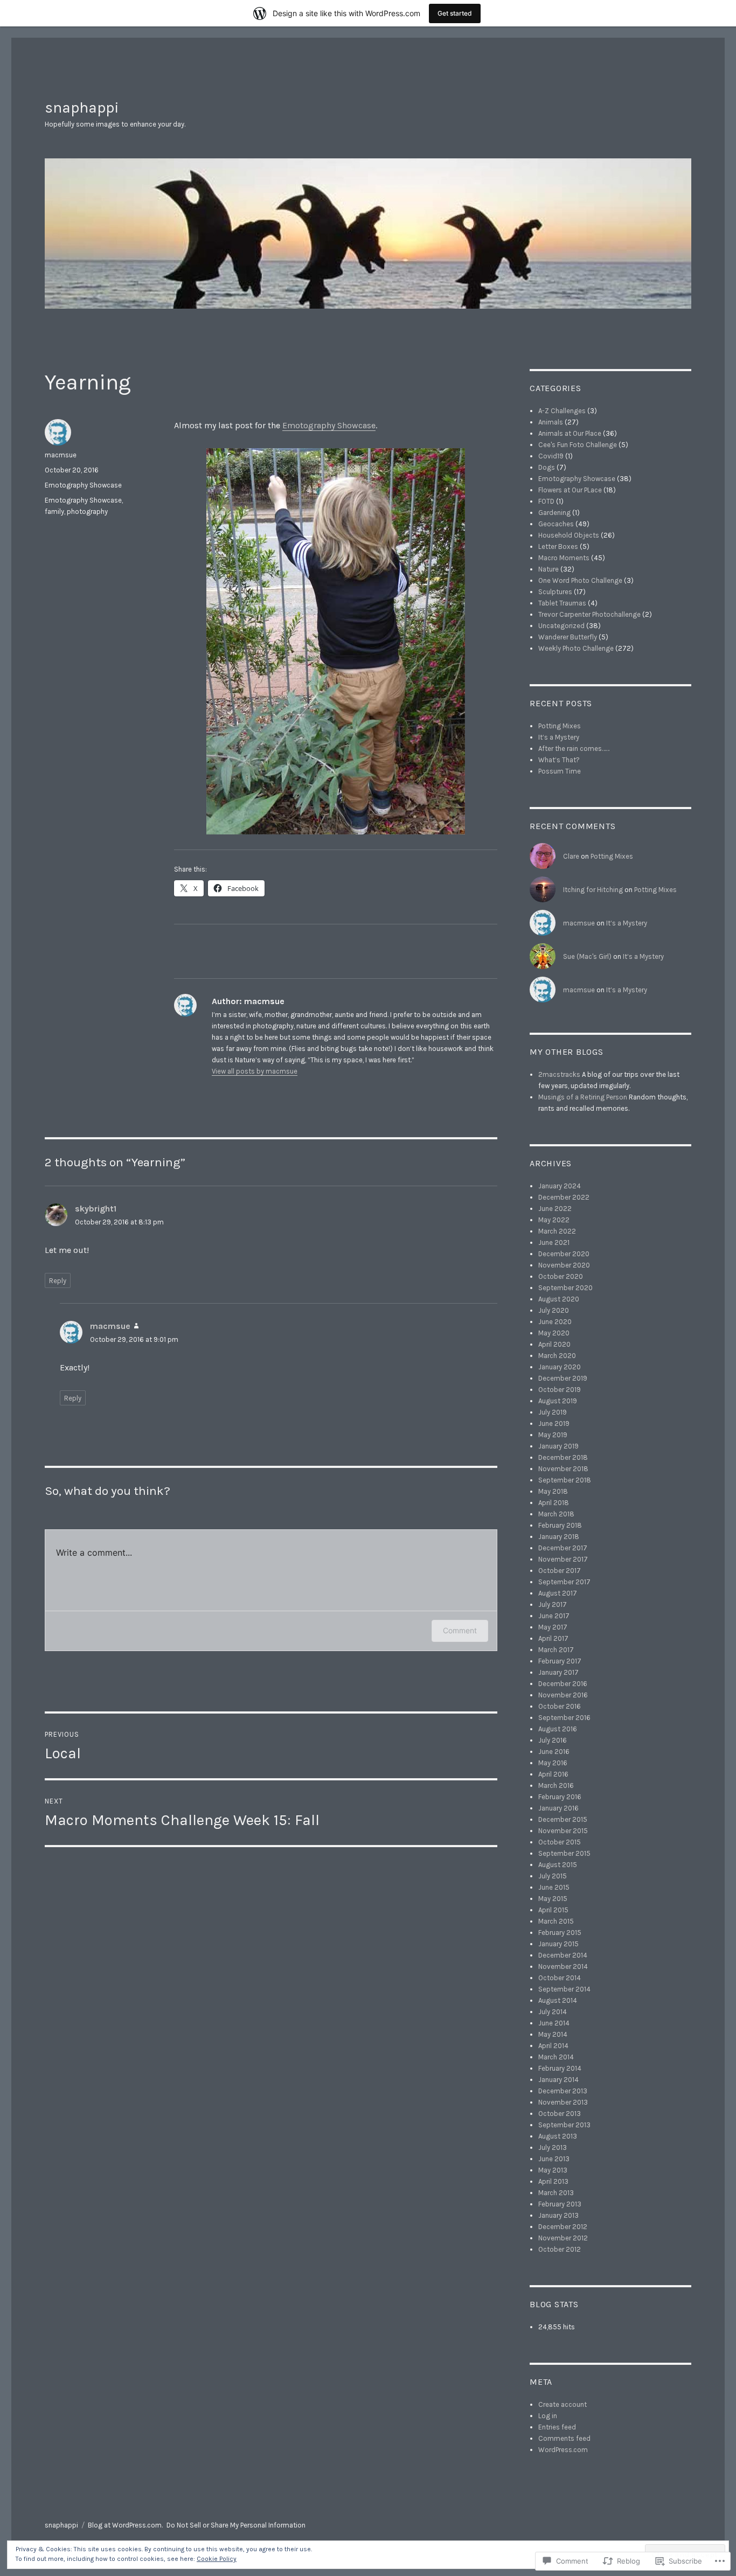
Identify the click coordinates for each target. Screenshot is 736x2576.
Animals (551, 422)
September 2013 (564, 2125)
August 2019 (558, 1401)
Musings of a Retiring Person (583, 1097)
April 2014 (553, 2046)
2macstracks (559, 1074)
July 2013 (553, 2147)
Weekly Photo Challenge (576, 648)
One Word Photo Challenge (580, 580)
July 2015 (553, 1876)
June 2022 (555, 1209)
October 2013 (560, 2114)
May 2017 (553, 1627)
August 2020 (559, 1299)
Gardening (554, 513)
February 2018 (560, 1525)
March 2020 (557, 1356)
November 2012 (563, 2238)
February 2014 (560, 2068)
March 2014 (556, 2057)
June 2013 (554, 2159)
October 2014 (560, 1978)
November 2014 (563, 1966)
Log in (548, 2416)
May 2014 (553, 2034)
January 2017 (558, 1672)
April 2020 (554, 1344)
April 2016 (553, 1774)
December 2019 (563, 1378)
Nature (548, 569)
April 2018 (554, 1503)
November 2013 (563, 2102)
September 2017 (564, 1582)
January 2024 (560, 1186)
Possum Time (560, 771)
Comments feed (564, 2438)
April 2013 (553, 2181)
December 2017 (563, 1548)
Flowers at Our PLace (570, 490)
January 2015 (558, 1944)
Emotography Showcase (329, 425)
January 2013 (558, 2215)
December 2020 (564, 1254)
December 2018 (563, 1457)
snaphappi (82, 107)
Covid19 (551, 456)
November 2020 (564, 1265)
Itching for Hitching (593, 890)
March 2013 (556, 2193)
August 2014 (558, 2000)
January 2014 (558, 2080)
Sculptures (555, 592)
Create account (563, 2404)
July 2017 (553, 1604)
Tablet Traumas (562, 603)
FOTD (546, 501)
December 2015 (563, 1819)
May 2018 (553, 1491)
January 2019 (558, 1446)
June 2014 (554, 2023)
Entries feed (557, 2427)
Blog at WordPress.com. (125, 2525)
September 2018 (565, 1480)
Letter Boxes (558, 546)
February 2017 (560, 1661)
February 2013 (560, 2204)
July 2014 (553, 2012)
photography (87, 511)
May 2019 (553, 1435)
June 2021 (554, 1242)
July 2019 (553, 1412)
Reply (58, 1281)
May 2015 (553, 1899)
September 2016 (564, 1718)
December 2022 (564, 1197)
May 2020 (554, 1333)
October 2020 (561, 1276)
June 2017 (554, 1616)
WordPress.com (563, 2450)
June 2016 (554, 1752)
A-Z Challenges (562, 411)
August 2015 (558, 1865)
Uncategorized (561, 626)
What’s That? (559, 760)
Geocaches (556, 524)
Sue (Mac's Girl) (587, 956)
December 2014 (563, 1955)
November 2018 (563, 1469)
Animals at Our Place (570, 433)
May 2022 (554, 1220)
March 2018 (556, 1514)
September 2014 (564, 1989)
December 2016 (563, 1684)
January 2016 (558, 1808)
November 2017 (563, 1559)
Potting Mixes (560, 726)
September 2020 (565, 1288)
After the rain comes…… (574, 749)
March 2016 (556, 1785)
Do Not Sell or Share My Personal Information (236, 2525)
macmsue (61, 455)
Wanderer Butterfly (568, 637)
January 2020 (560, 1367)
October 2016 (560, 1706)
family (54, 511)
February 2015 (560, 1933)
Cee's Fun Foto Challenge (578, 445)
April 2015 (553, 1910)
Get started (455, 13)
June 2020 (555, 1322)
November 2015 (563, 1831)
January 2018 (559, 1537)
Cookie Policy (217, 2559)
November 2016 (563, 1695)
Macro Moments (564, 558)
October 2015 (560, 1842)
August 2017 (558, 1593)
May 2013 (553, 2170)
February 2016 (560, 1797)
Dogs (547, 467)
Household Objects (569, 535)
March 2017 (556, 1650)
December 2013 (563, 2091)
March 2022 (557, 1231)
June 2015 (554, 1887)
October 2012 (560, 2249)
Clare (571, 856)
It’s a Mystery (559, 737)
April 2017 (553, 1638)
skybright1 (96, 1209)
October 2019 (560, 1390)
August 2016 (558, 1729)
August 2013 (558, 2136)
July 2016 (553, 1740)
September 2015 (564, 1853)
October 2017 (560, 1571)
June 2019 (554, 1423)
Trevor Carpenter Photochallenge (589, 614)
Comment (460, 1630)
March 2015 (556, 1921)
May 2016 (553, 1763)
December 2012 (563, 2227)
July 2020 (554, 1310)
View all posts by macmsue (255, 1071)
